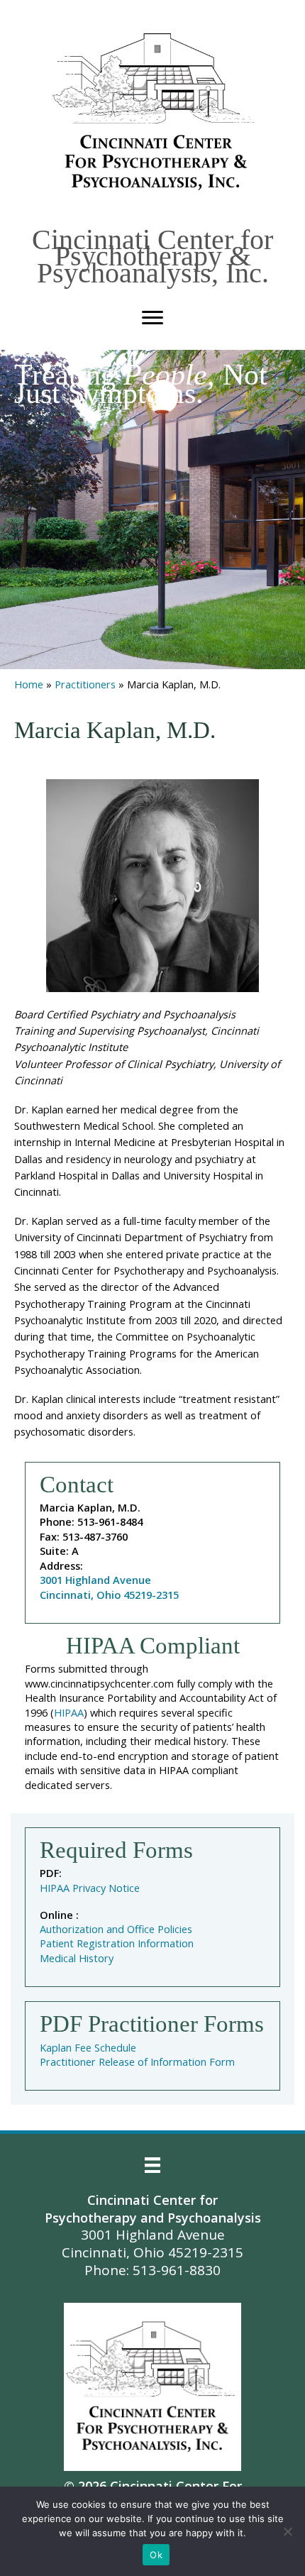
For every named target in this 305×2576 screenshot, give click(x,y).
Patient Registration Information (117, 1943)
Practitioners (85, 684)
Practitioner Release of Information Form (137, 2062)
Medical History (77, 1958)
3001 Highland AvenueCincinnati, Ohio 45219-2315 (109, 1587)
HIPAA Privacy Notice (90, 1888)
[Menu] (152, 318)
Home (29, 684)
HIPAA (69, 1712)
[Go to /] (156, 112)
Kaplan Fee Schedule (88, 2047)
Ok (156, 2555)
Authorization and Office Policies (116, 1929)
